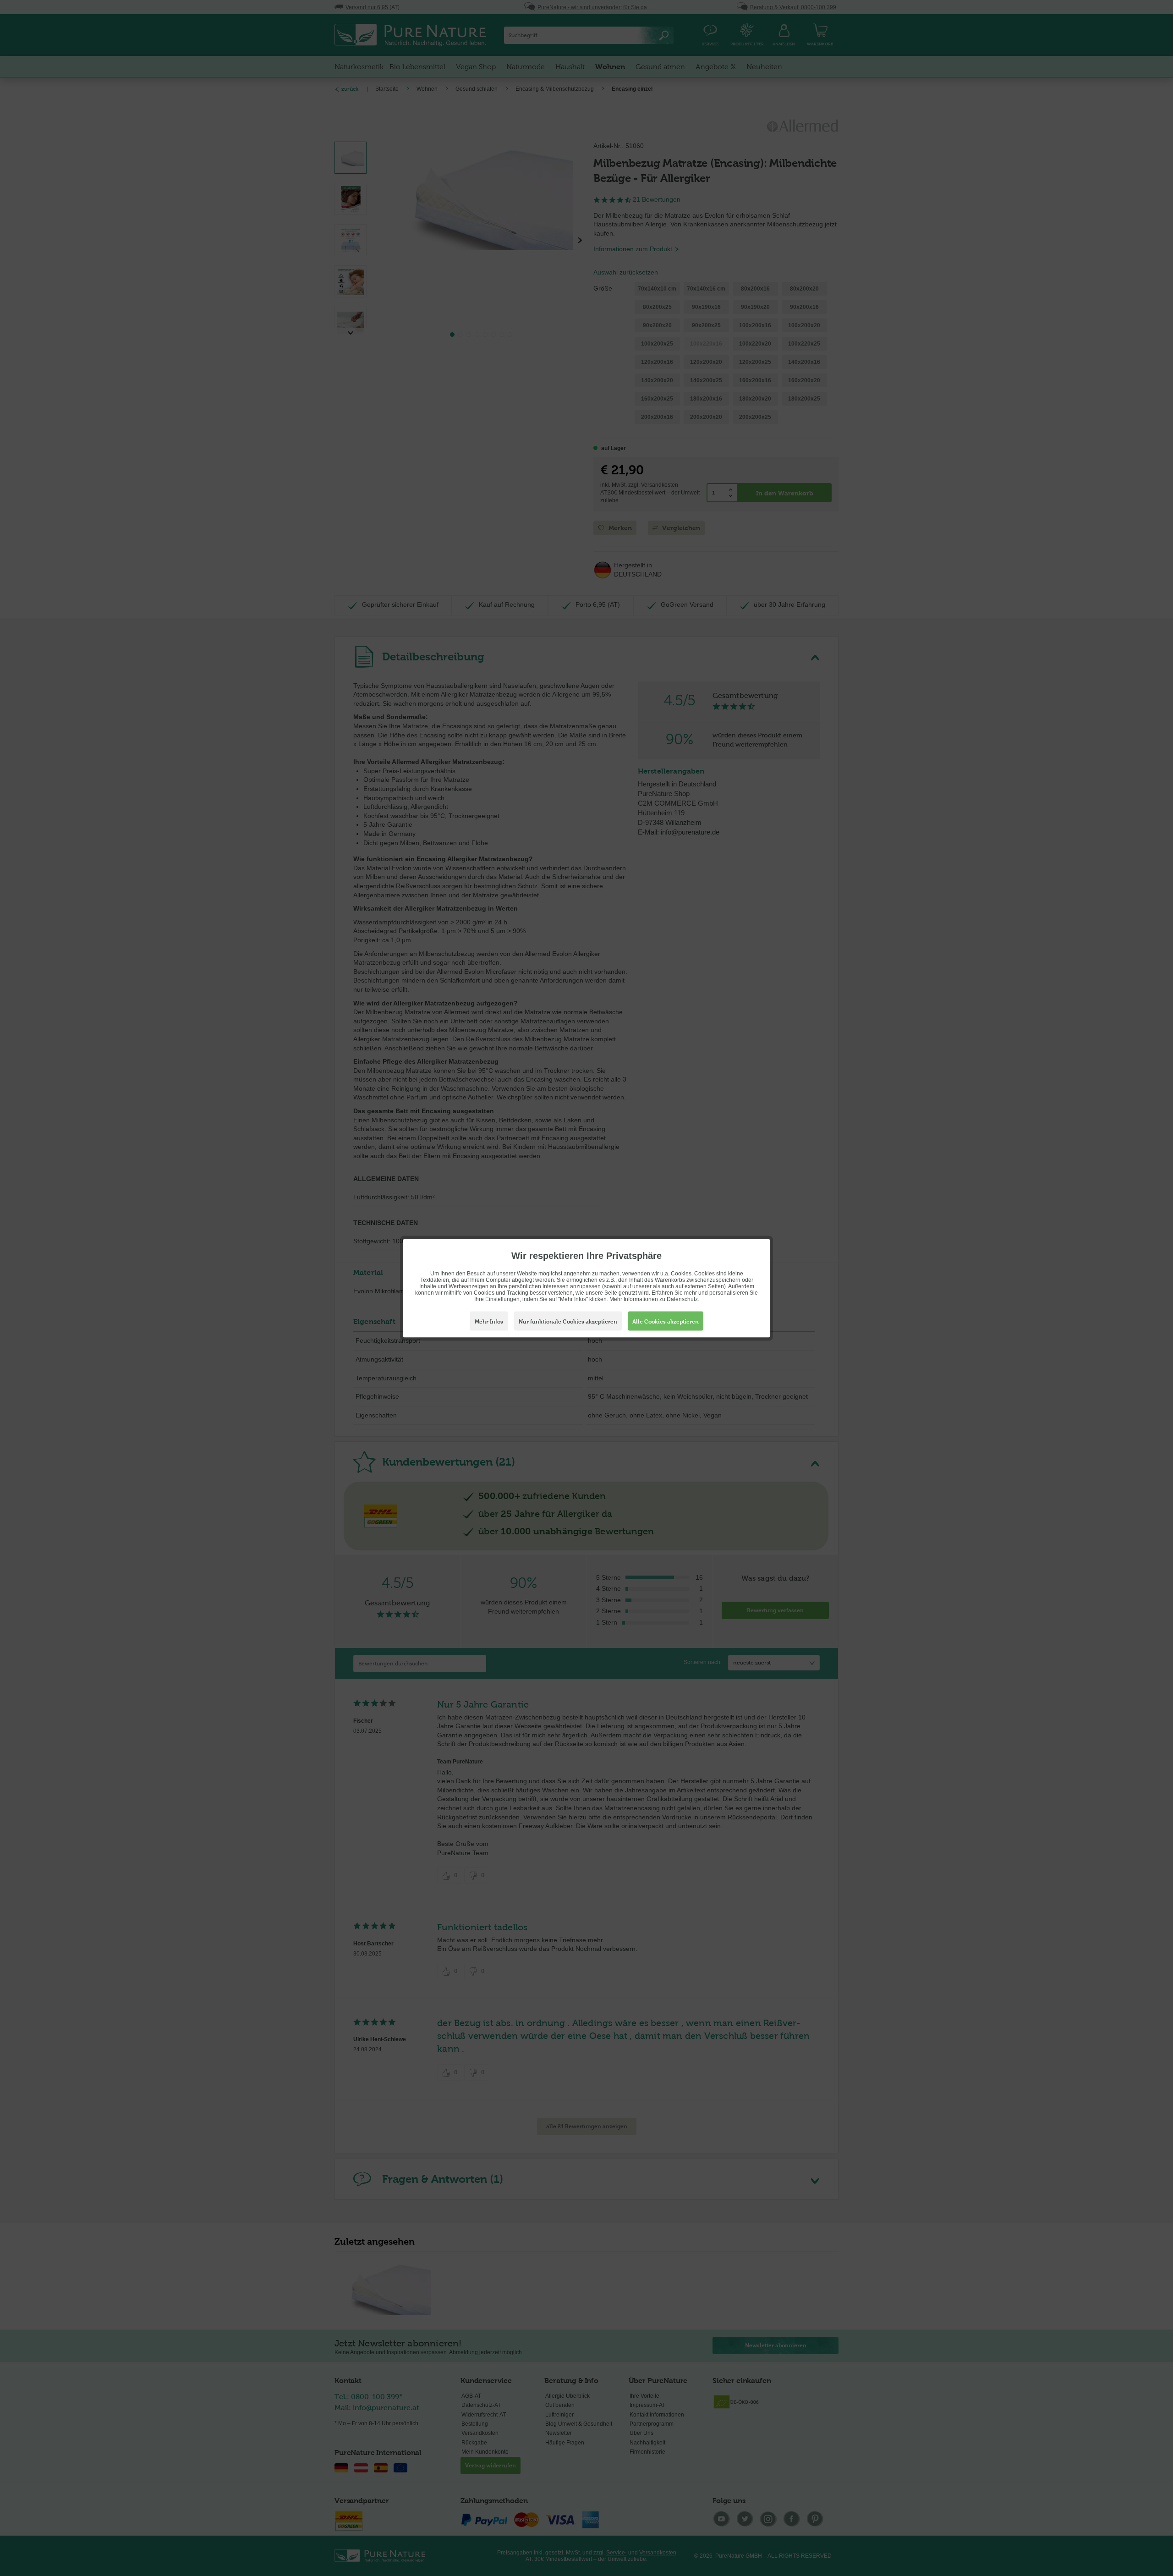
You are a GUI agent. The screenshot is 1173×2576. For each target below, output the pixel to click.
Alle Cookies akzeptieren (666, 1321)
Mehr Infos (489, 1321)
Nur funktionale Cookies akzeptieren (568, 1321)
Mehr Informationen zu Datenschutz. (654, 1299)
